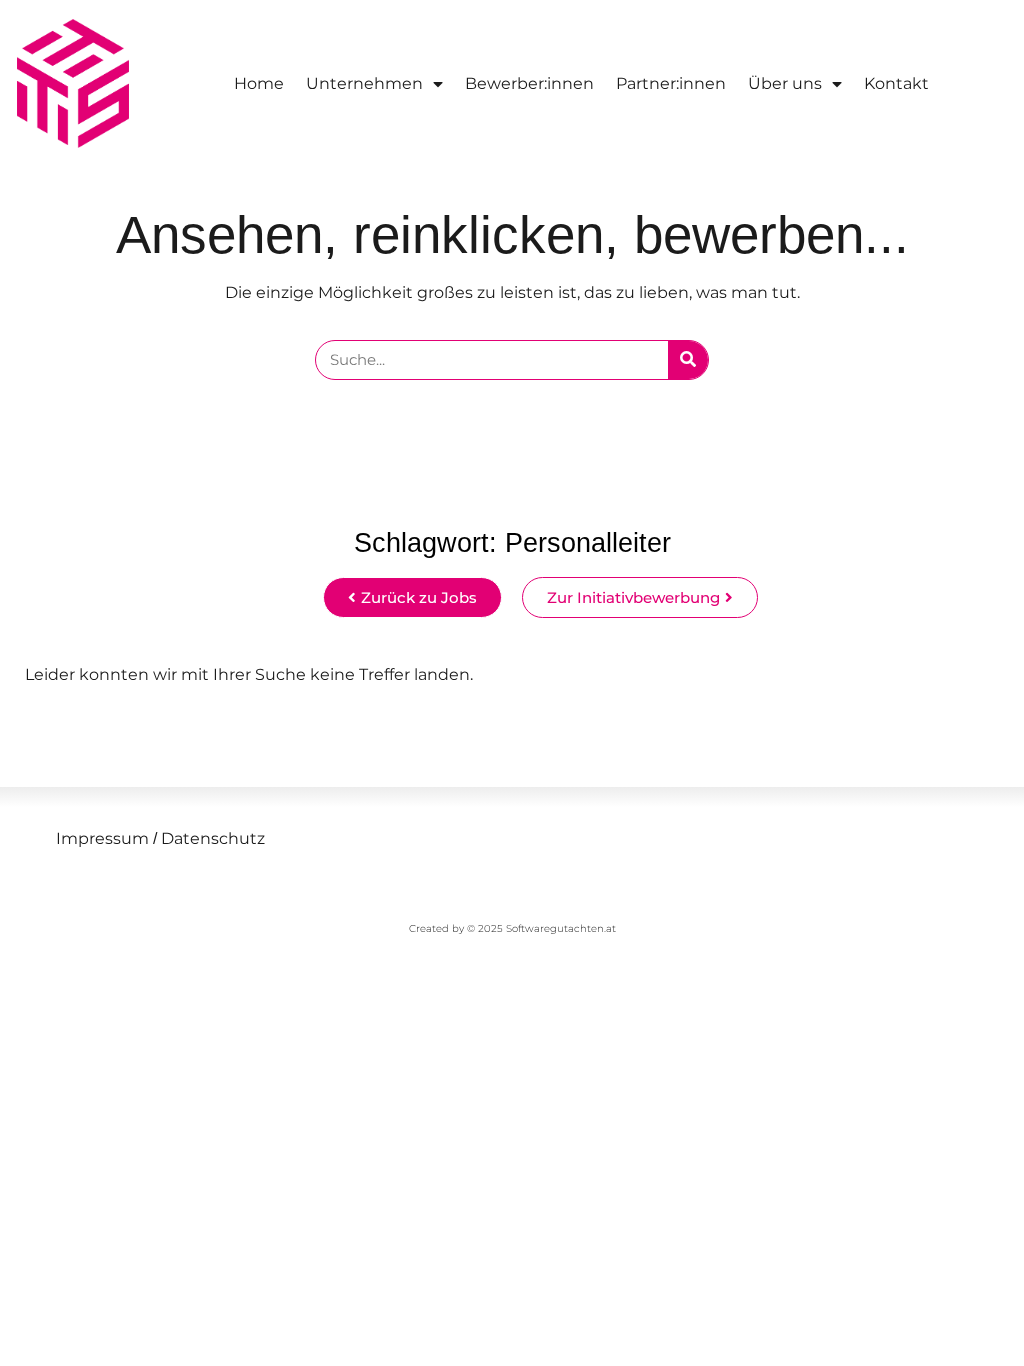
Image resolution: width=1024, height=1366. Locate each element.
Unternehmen (364, 83)
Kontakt (896, 83)
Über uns (785, 83)
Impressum (102, 838)
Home (259, 83)
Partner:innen (671, 83)
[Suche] (688, 360)
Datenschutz (211, 838)
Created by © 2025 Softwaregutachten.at (512, 928)
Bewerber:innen (529, 83)
